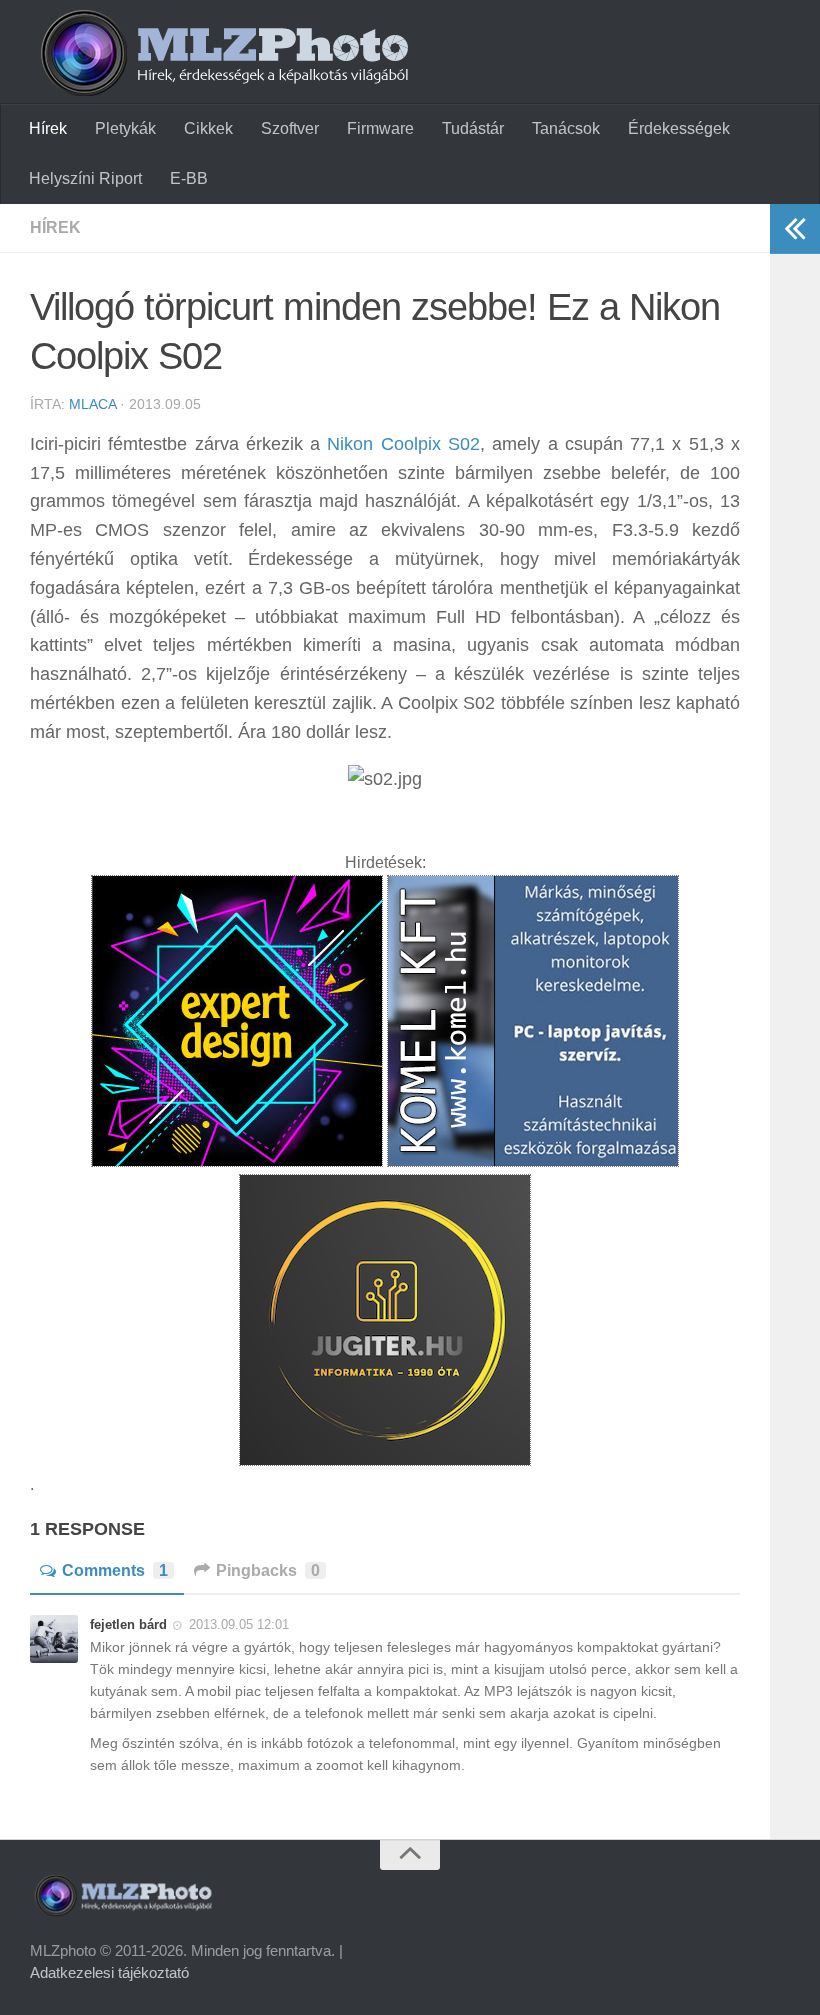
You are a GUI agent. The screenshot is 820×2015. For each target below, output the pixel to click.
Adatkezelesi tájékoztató (109, 1972)
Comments (115, 1570)
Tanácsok (566, 128)
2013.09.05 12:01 (239, 1624)
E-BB (189, 178)
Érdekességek (679, 128)
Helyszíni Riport (85, 178)
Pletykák (125, 128)
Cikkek (208, 128)
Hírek (48, 128)
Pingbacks (268, 1570)
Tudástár (473, 128)
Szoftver (290, 128)
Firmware (380, 128)
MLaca (92, 404)
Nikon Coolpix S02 (403, 444)
